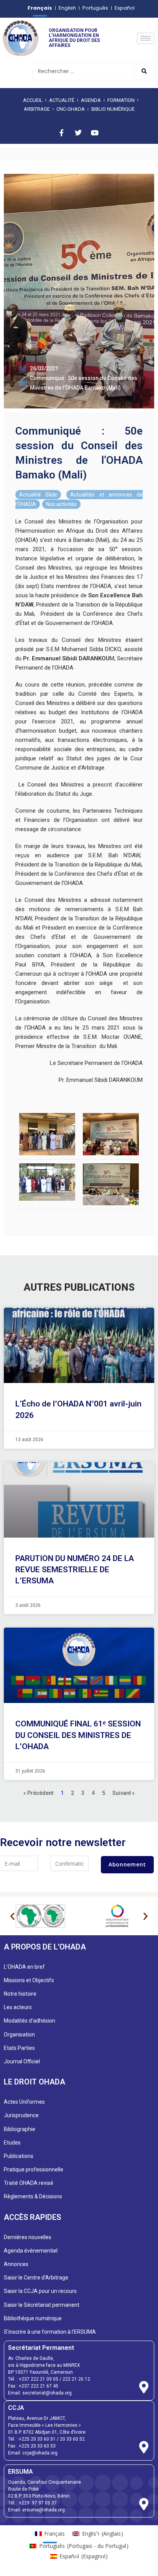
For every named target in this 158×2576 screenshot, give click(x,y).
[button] (12, 1916)
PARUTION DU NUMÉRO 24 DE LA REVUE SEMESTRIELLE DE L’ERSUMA (75, 1570)
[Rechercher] (144, 71)
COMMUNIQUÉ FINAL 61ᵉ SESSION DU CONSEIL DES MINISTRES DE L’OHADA (78, 1735)
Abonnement (127, 1864)
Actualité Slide (38, 495)
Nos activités (61, 504)
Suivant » (123, 1793)
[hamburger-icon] (146, 38)
